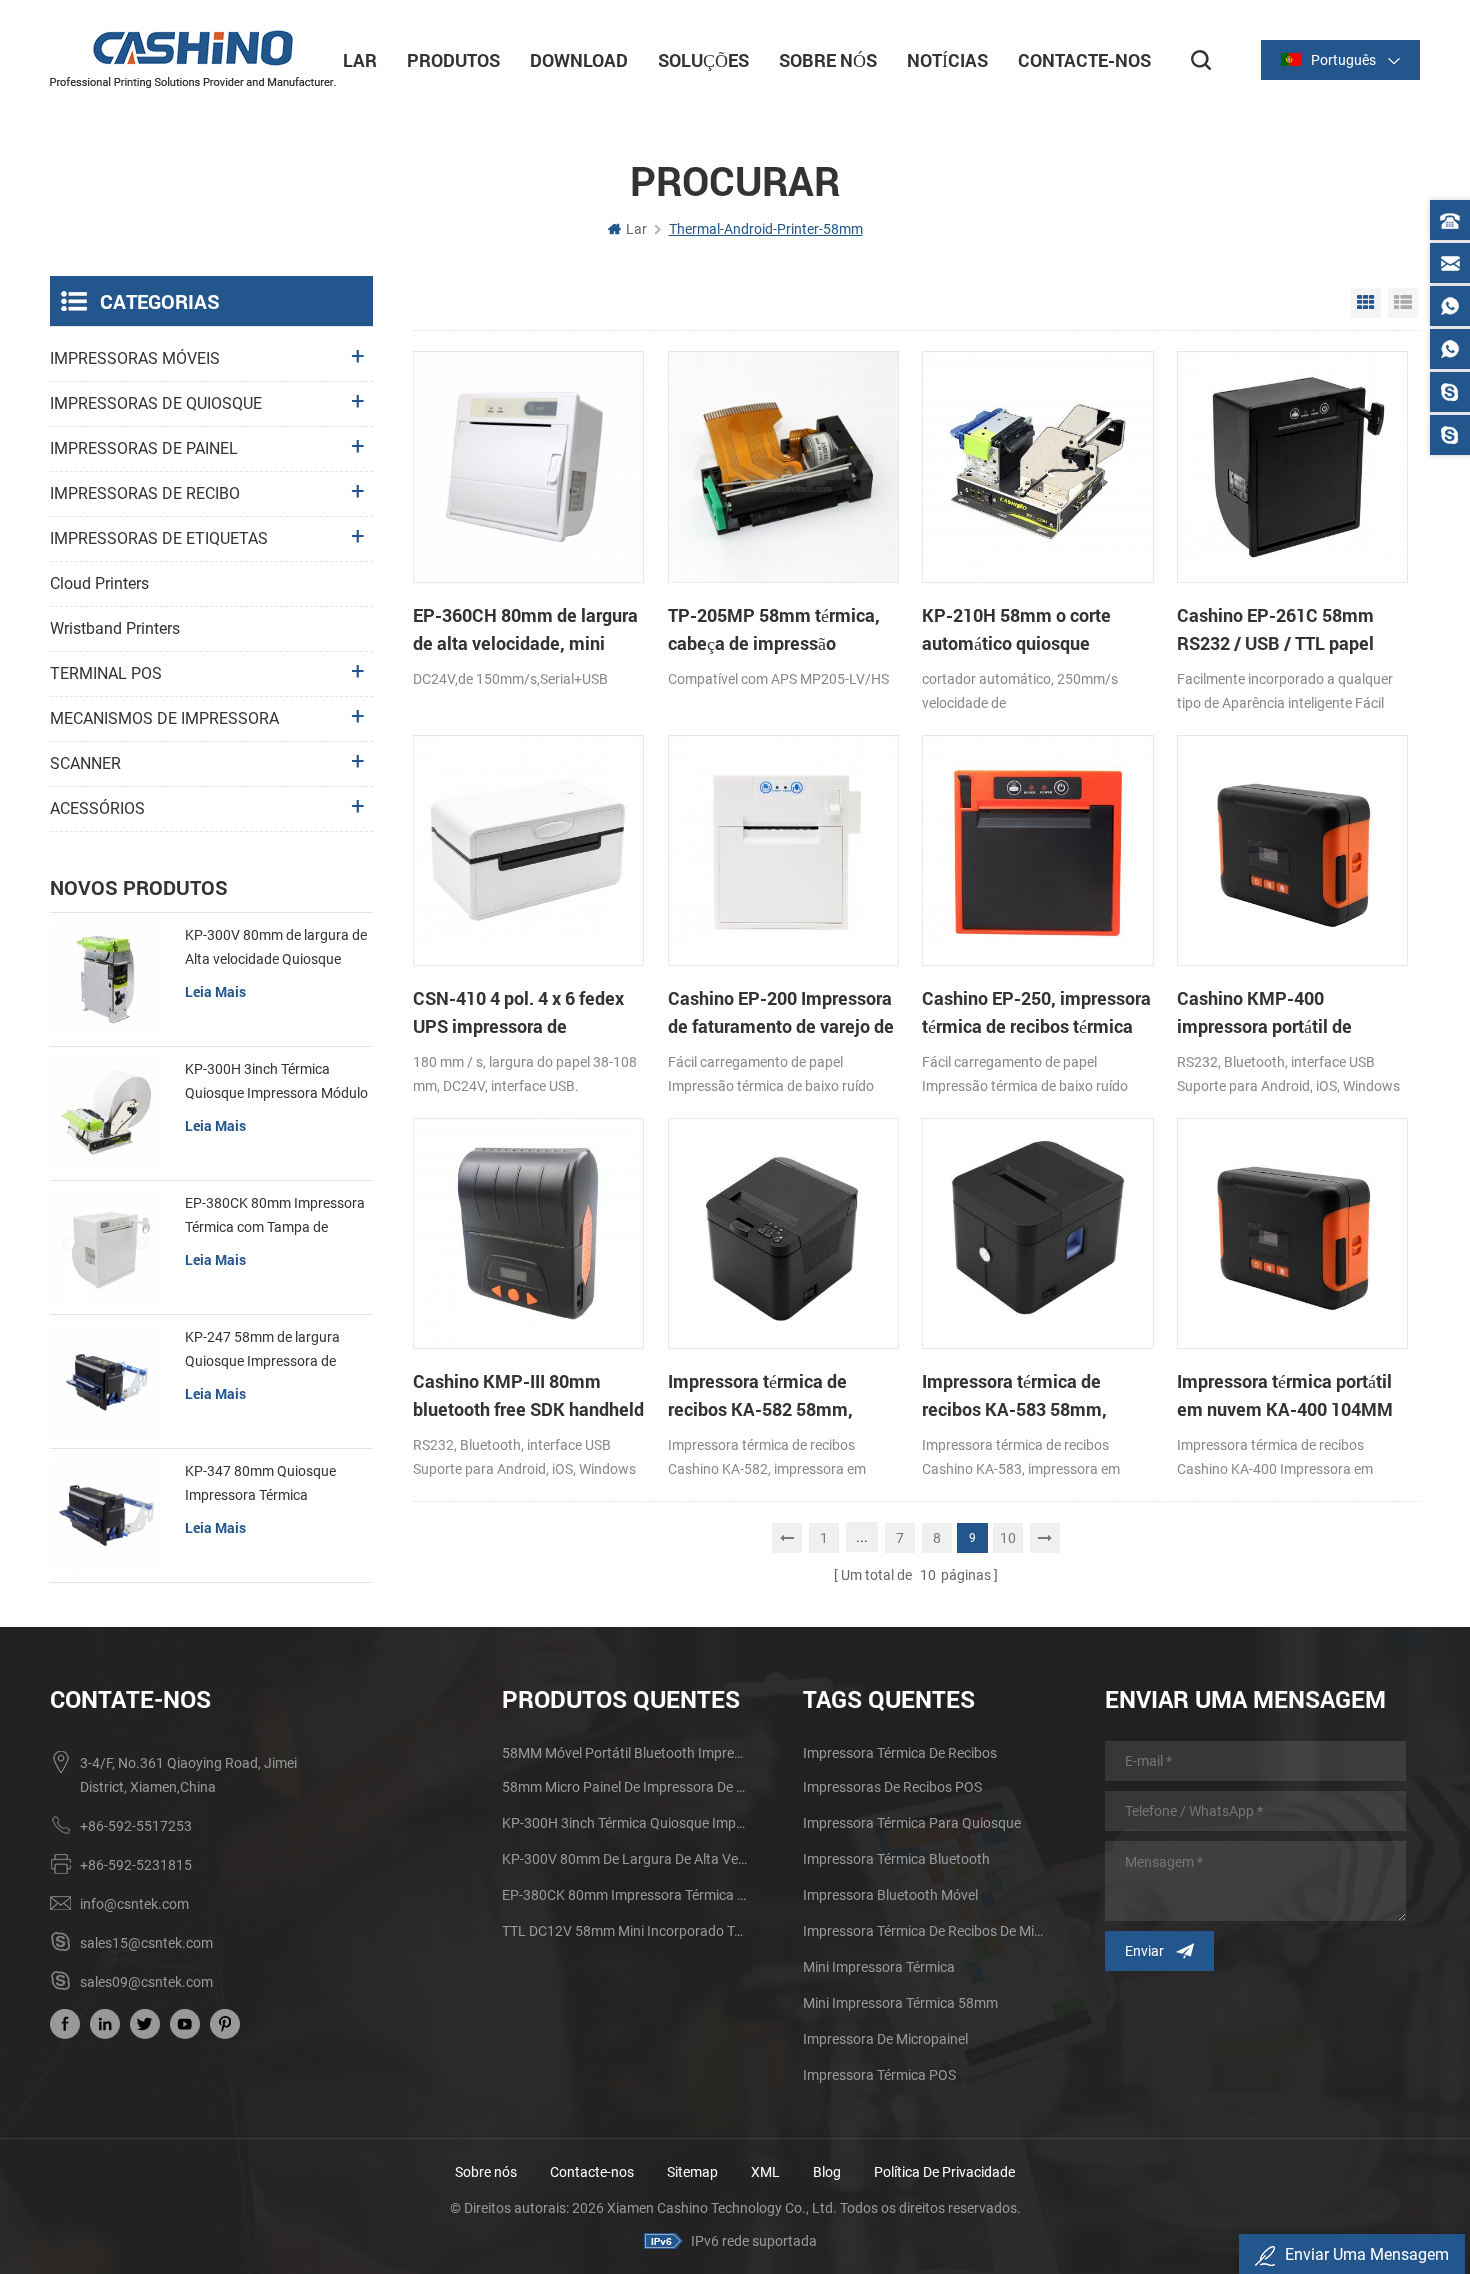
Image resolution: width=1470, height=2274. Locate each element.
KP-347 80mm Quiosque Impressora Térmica (260, 1483)
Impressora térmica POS (879, 2075)
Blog (827, 2172)
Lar (360, 60)
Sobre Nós (828, 60)
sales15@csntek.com (146, 1943)
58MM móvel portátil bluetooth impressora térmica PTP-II (625, 1753)
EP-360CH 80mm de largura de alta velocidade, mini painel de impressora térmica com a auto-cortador (526, 630)
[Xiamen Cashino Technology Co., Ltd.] (193, 59)
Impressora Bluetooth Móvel (890, 1895)
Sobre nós (486, 2172)
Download (579, 60)
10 (1008, 1538)
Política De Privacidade (944, 2172)
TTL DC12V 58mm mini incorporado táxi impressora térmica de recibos (625, 1931)
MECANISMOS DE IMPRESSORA (164, 718)
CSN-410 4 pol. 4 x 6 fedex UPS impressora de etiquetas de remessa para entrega (520, 1013)
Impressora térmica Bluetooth (896, 1859)
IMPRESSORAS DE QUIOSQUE (156, 403)
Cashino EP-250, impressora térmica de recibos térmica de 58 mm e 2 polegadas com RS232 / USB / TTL (1036, 1013)
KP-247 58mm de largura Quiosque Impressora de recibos (262, 1351)
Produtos (453, 60)
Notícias (947, 60)
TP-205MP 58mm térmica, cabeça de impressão (774, 629)
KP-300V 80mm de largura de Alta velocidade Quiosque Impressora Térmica (276, 949)
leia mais (215, 991)
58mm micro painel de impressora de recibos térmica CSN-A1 (625, 1787)
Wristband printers (115, 628)
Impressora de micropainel (885, 2039)
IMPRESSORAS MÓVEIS (135, 358)
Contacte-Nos (1084, 60)
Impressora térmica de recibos (900, 1753)
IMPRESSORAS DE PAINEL (144, 448)
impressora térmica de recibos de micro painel (926, 1931)
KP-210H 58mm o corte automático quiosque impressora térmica (1016, 630)
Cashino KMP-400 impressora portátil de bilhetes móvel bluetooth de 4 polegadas (1288, 1013)
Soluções (703, 60)
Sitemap (692, 2172)
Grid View (1366, 303)
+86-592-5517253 (136, 1826)
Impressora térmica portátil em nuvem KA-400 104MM (1285, 1395)
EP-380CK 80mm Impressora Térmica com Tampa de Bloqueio (275, 1217)
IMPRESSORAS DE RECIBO (145, 493)
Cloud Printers (99, 583)
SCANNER (85, 763)
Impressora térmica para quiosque (912, 1823)
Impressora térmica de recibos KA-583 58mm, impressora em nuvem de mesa (1024, 1396)
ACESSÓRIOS (97, 808)
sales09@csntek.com (146, 1982)
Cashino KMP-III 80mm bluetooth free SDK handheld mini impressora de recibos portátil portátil (528, 1396)
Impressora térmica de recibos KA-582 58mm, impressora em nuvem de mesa (770, 1396)
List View (1403, 303)
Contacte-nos (592, 2172)
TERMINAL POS (106, 673)
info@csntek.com (134, 1904)
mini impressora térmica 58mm (900, 2003)
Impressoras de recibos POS (892, 1787)
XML (765, 2172)
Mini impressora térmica (879, 1967)
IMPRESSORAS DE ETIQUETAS (159, 538)
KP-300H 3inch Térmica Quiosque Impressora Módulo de (276, 1083)
